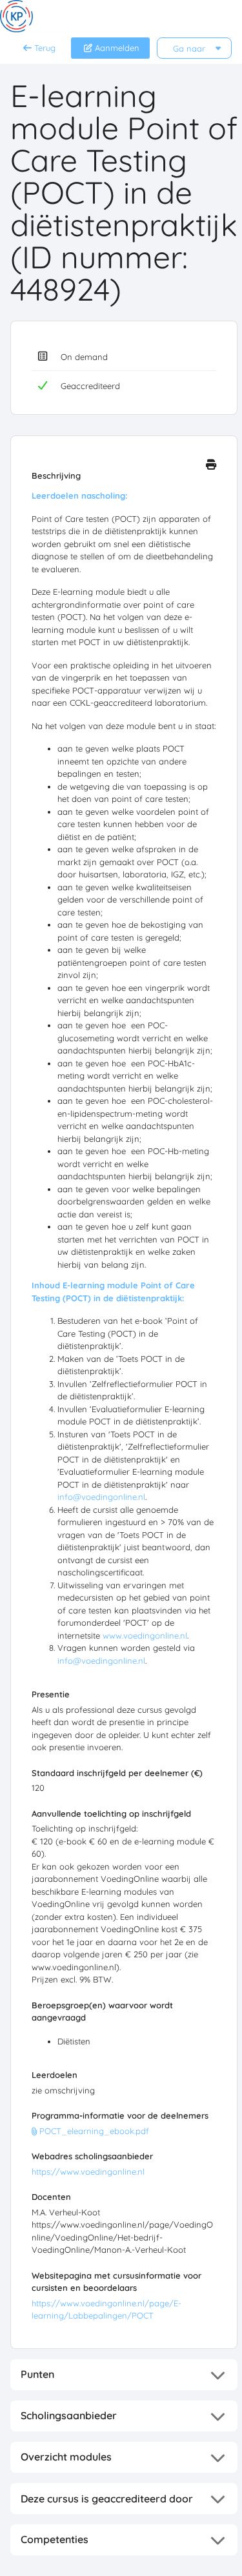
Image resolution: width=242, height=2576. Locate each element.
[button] (124, 2375)
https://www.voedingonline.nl (88, 2172)
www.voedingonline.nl (145, 1635)
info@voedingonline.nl (101, 1497)
